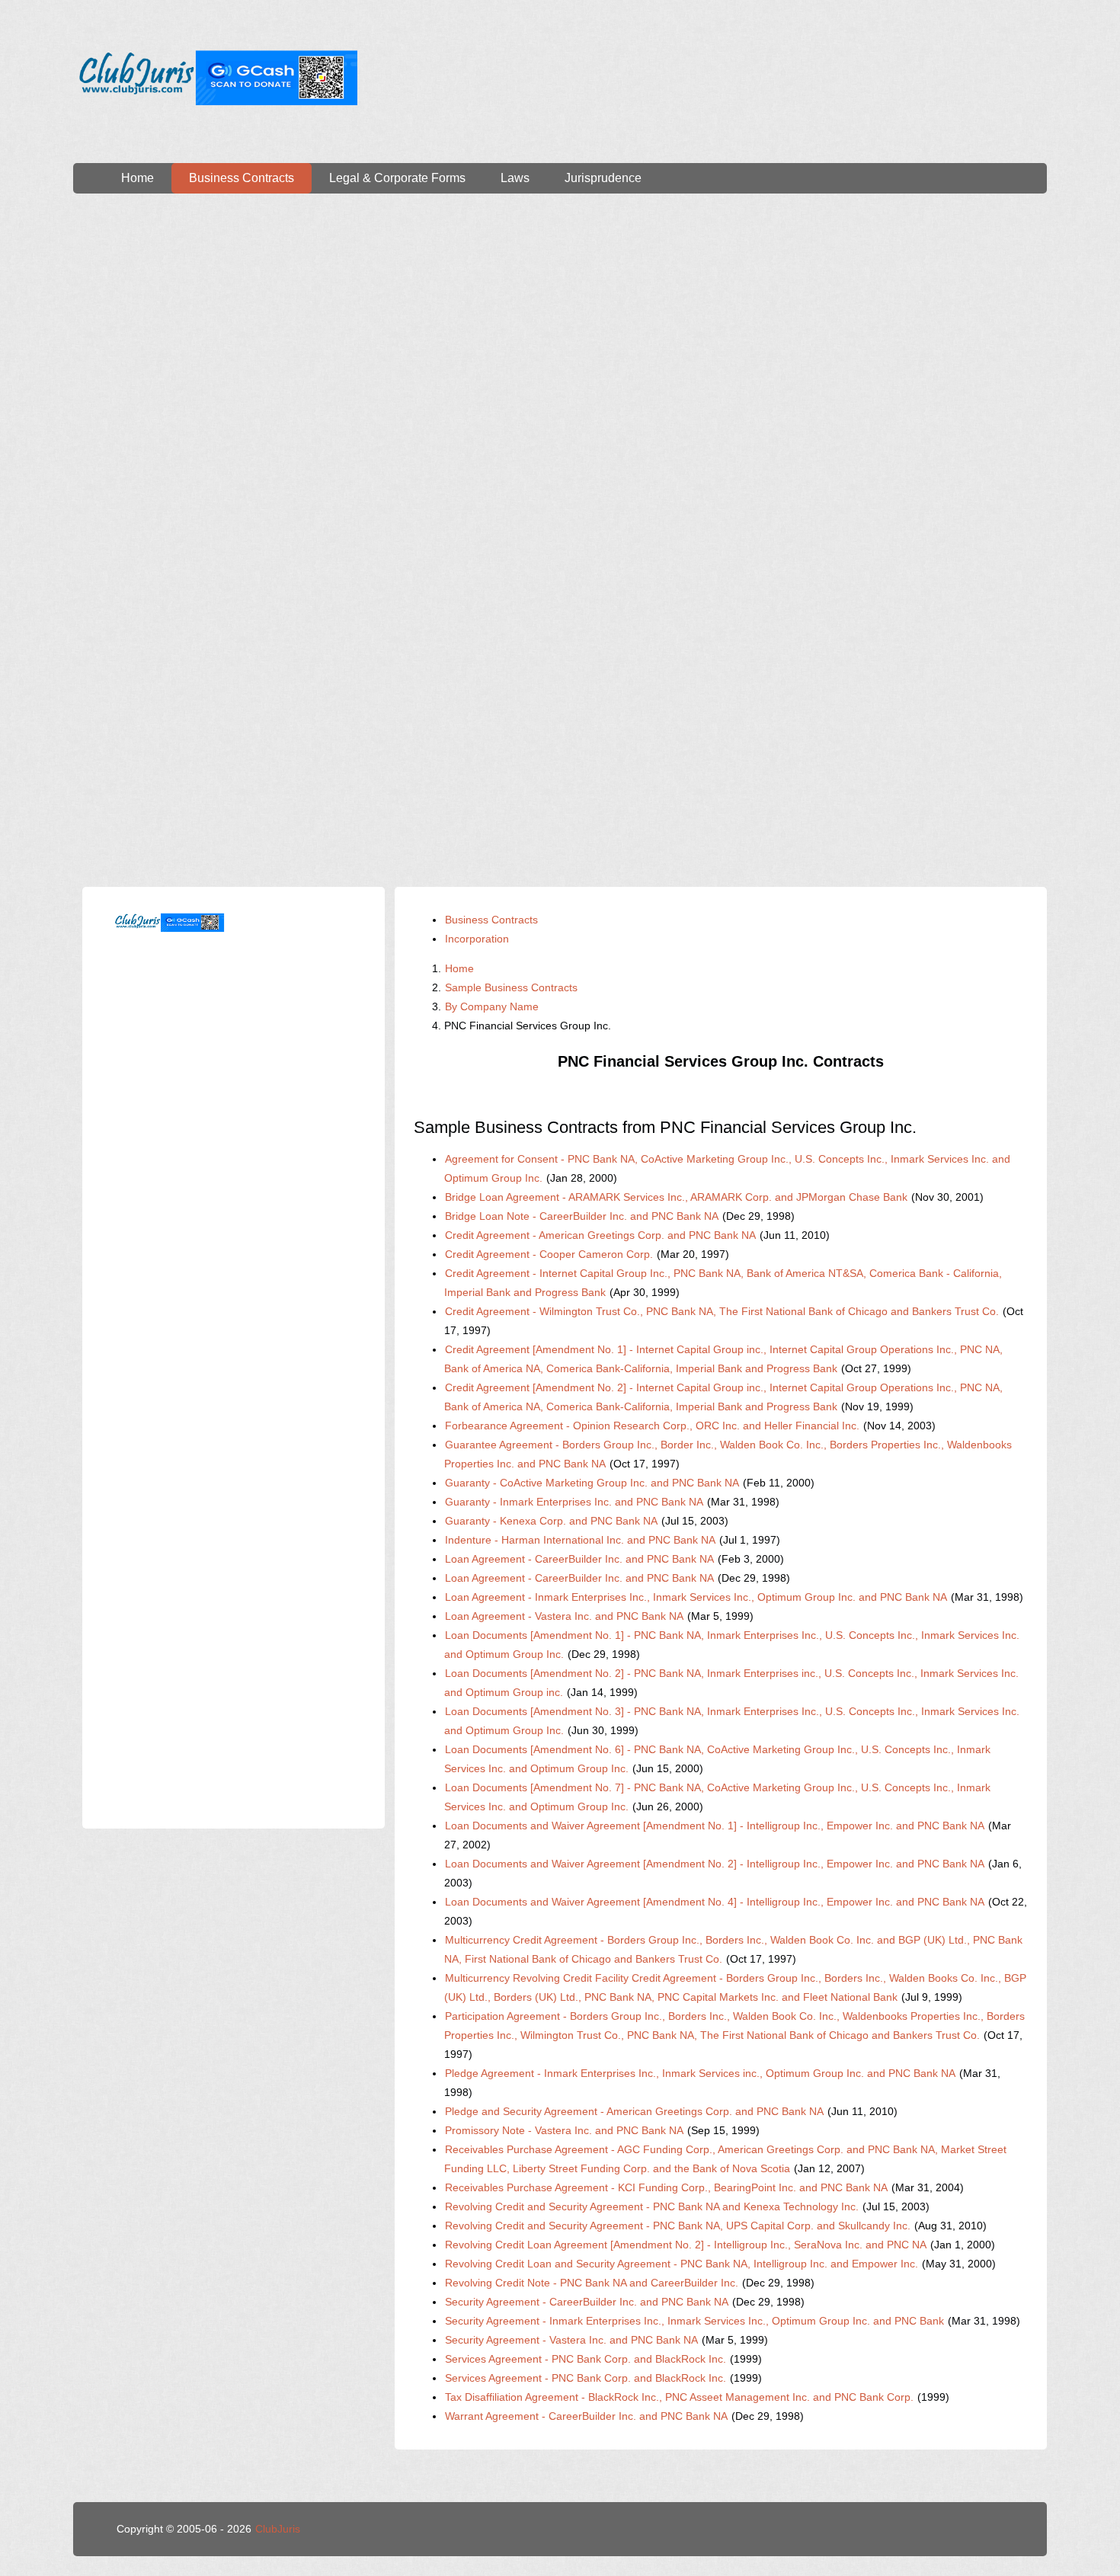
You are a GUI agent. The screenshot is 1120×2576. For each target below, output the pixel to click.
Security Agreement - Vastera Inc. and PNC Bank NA (571, 2340)
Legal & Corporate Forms (397, 178)
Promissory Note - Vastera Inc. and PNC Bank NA (564, 2130)
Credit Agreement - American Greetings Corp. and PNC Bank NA (600, 1235)
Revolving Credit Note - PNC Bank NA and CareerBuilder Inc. (592, 2283)
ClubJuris (278, 2529)
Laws (515, 178)
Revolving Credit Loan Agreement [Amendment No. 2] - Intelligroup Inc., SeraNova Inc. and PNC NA (686, 2245)
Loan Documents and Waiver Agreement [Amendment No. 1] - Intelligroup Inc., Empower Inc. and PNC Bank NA (715, 1826)
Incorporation (477, 939)
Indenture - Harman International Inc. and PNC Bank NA (580, 1540)
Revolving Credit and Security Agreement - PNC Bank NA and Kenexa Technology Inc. (652, 2206)
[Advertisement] (560, 338)
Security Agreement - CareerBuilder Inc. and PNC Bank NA (587, 2302)
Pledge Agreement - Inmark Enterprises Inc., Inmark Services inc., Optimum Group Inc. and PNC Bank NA (700, 2073)
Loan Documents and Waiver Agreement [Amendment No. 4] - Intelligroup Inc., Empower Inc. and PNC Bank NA (715, 1902)
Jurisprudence (603, 178)
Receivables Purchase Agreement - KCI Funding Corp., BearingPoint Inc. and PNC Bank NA (666, 2187)
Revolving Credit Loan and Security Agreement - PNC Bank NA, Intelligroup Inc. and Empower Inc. (682, 2264)
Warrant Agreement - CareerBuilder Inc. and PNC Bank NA (586, 2416)
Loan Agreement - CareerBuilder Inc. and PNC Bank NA (579, 1559)
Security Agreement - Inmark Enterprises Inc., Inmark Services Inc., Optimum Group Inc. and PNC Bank (694, 2321)
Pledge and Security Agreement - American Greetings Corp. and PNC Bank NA (634, 2111)
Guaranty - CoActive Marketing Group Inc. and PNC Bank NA (592, 1483)
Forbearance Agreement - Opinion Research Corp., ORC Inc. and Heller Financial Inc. (652, 1426)
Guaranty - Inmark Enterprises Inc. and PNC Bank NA (574, 1502)
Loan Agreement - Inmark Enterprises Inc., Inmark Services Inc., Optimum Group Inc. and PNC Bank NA (696, 1597)
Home (138, 178)
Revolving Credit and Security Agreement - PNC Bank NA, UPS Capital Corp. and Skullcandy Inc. (678, 2226)
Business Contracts (242, 178)
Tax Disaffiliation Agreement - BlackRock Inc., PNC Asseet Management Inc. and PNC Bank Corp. (679, 2397)
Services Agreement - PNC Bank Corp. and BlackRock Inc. (586, 2359)
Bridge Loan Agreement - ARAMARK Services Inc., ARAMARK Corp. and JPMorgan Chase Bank (676, 1197)
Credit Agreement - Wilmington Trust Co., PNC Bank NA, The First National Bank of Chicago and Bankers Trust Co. (722, 1311)
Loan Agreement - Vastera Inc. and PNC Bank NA (564, 1616)
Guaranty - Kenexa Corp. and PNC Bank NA (551, 1521)
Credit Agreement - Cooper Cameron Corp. (549, 1254)
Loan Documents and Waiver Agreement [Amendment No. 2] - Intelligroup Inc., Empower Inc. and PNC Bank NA (715, 1864)
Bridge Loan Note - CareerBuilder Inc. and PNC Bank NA (582, 1216)
